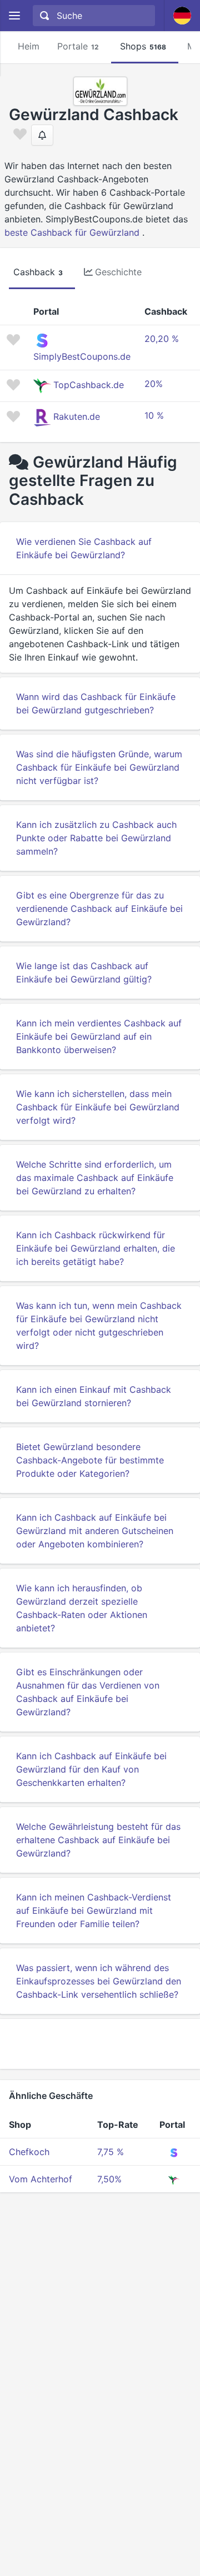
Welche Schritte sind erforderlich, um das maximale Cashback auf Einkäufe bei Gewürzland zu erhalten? (95, 1178)
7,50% (109, 2179)
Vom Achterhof (41, 2179)
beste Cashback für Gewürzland (72, 232)
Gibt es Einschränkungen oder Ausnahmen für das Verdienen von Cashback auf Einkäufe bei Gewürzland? (88, 1692)
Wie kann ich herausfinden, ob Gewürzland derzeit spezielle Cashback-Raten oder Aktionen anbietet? (82, 1608)
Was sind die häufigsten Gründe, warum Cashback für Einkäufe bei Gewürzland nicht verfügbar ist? (99, 767)
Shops (143, 46)
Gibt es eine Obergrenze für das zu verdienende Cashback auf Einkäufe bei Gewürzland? (99, 909)
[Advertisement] (100, 2044)
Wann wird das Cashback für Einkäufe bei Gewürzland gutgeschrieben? (96, 703)
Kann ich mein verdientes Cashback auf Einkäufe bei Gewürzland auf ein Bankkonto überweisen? (99, 1036)
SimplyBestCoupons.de (82, 356)
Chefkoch (29, 2152)
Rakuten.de (77, 416)
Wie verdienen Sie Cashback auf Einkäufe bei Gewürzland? (84, 548)
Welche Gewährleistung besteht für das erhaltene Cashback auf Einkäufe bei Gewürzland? (98, 1840)
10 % (154, 415)
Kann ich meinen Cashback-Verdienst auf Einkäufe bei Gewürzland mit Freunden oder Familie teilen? (94, 1910)
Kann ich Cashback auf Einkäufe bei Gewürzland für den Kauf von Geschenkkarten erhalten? (91, 1769)
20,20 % (162, 339)
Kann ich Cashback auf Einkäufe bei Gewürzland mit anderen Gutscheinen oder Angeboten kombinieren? (95, 1531)
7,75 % (111, 2152)
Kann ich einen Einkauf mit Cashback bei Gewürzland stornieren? (94, 1396)
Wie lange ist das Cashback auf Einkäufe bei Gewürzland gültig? (84, 972)
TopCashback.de (89, 385)
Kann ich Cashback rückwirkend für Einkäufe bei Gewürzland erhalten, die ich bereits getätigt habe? (96, 1248)
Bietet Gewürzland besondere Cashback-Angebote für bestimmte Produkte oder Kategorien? (90, 1460)
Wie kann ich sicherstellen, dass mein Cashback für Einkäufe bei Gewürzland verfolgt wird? (98, 1107)
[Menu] (14, 16)
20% (154, 384)
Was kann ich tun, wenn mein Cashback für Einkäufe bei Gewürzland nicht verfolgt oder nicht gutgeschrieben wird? (99, 1326)
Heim (29, 46)
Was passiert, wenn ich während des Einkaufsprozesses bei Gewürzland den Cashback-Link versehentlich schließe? (99, 1981)
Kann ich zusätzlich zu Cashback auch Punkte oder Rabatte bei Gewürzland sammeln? (96, 838)
